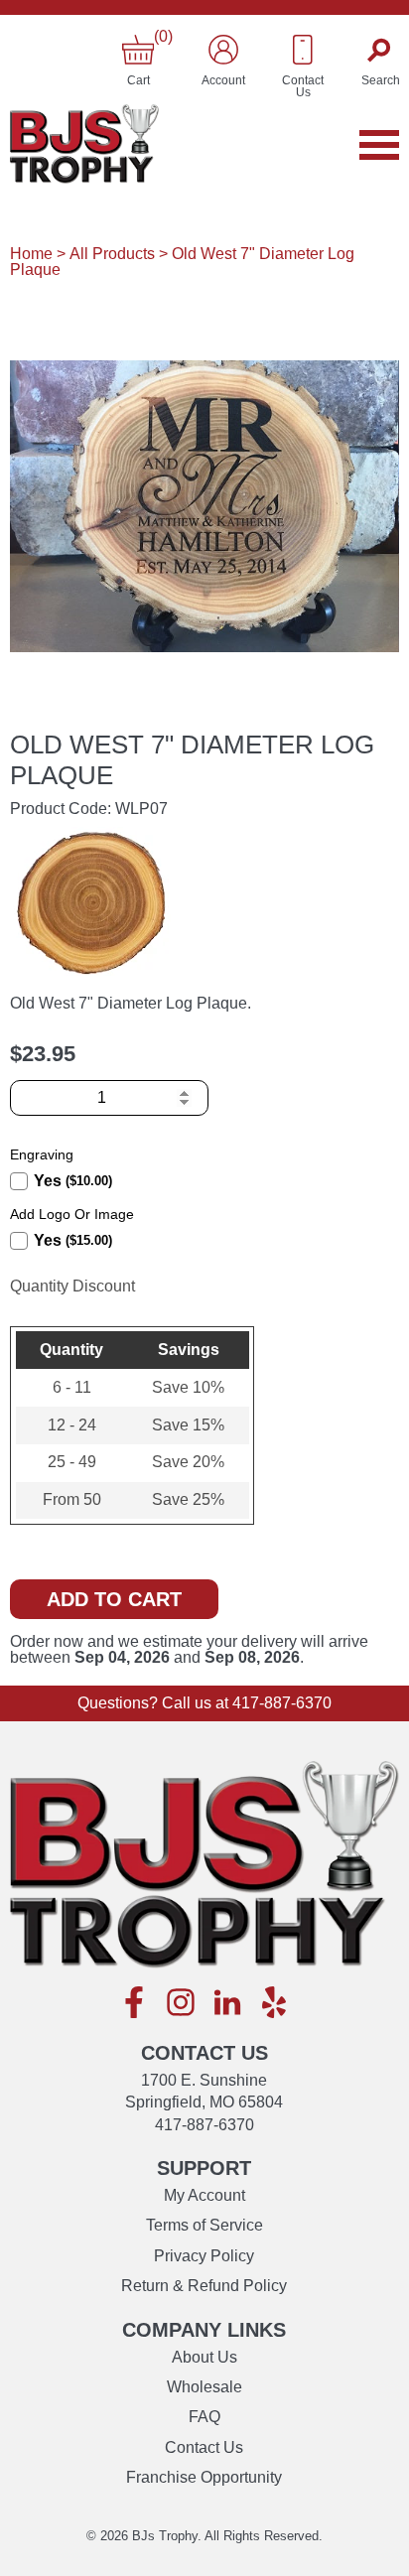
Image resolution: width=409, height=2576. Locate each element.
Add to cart (114, 1599)
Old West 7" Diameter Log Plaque (182, 262)
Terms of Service (204, 2225)
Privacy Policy (204, 2256)
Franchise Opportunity (204, 2477)
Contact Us (204, 2447)
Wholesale (204, 2387)
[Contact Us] (303, 50)
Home (31, 254)
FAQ (204, 2417)
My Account (204, 2195)
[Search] (381, 50)
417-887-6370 (282, 1703)
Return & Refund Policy (204, 2286)
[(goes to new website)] (134, 2004)
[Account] (223, 50)
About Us (204, 2357)
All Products (112, 254)
